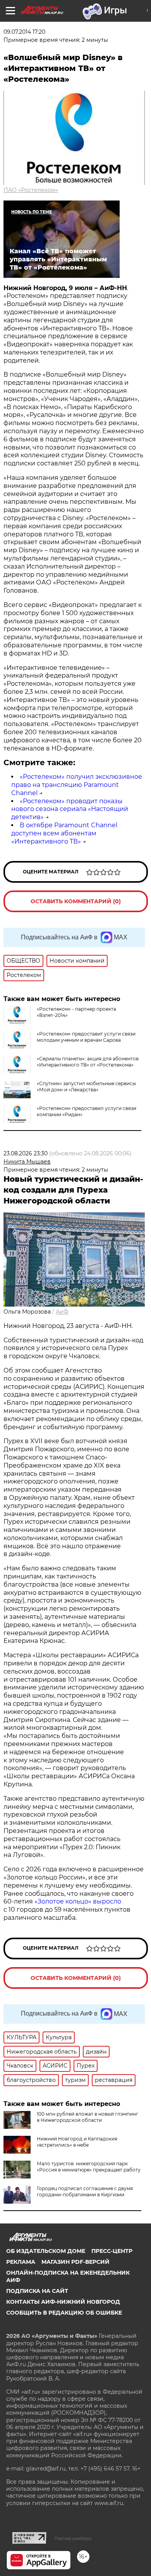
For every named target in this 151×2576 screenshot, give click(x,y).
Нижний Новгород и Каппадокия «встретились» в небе (77, 2142)
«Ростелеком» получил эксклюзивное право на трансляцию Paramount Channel (77, 785)
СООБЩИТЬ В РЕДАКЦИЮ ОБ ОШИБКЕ (64, 2313)
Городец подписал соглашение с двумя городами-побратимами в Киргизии (85, 2191)
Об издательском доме (46, 2251)
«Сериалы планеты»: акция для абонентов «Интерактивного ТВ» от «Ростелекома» (88, 1062)
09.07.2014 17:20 (24, 32)
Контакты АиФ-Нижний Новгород (63, 2302)
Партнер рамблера (73, 2538)
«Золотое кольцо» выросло (78, 1901)
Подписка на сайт (37, 2291)
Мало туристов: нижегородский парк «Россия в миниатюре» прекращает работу (89, 2167)
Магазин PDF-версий (75, 2262)
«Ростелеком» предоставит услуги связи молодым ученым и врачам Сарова (86, 1037)
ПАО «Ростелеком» (31, 190)
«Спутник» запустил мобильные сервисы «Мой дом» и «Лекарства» (86, 1087)
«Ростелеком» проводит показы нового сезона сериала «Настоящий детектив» (70, 809)
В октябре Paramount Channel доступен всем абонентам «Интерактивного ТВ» (64, 833)
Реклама (21, 2262)
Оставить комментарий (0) (76, 901)
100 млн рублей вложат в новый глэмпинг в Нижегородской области (88, 2117)
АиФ (62, 1312)
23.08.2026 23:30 (26, 1153)
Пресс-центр (112, 2251)
